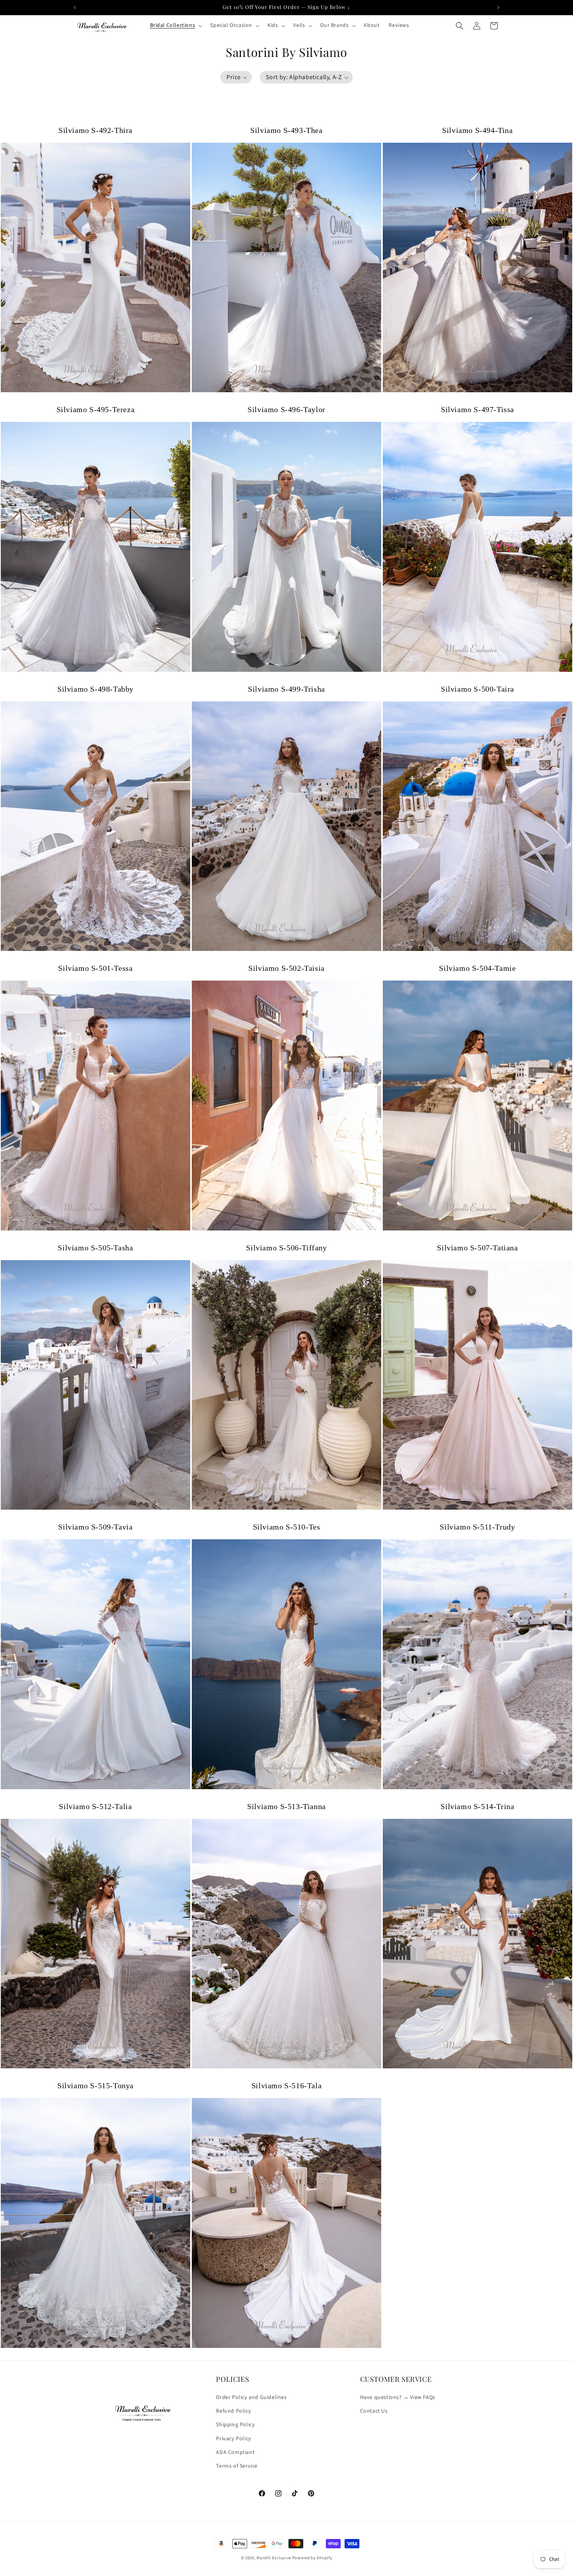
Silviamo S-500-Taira (477, 689)
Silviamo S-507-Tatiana (477, 1248)
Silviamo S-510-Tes (287, 1527)
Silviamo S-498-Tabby (95, 689)
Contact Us (374, 2411)
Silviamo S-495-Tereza (96, 409)
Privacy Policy (233, 2439)
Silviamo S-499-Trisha (286, 689)
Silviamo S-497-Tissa (477, 409)
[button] (176, 25)
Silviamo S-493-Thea (286, 130)
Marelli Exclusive (274, 2558)
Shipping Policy (235, 2425)
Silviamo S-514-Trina (477, 1806)
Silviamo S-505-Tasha (95, 1248)
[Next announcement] (498, 7)
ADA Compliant (235, 2452)
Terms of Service (237, 2466)
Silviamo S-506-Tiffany (286, 1248)
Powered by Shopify (312, 2558)
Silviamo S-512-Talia (95, 1806)
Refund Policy (233, 2411)
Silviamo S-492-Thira (95, 130)
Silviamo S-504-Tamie (477, 968)
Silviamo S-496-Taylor (286, 409)
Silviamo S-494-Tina (477, 130)
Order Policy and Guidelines (251, 2397)
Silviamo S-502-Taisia (286, 968)
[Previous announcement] (75, 7)
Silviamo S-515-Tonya (95, 2086)
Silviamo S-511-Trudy (477, 1527)
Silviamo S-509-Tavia (95, 1527)
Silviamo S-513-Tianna (286, 1806)
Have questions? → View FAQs (398, 2397)
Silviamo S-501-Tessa (95, 968)
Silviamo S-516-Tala (286, 2086)
